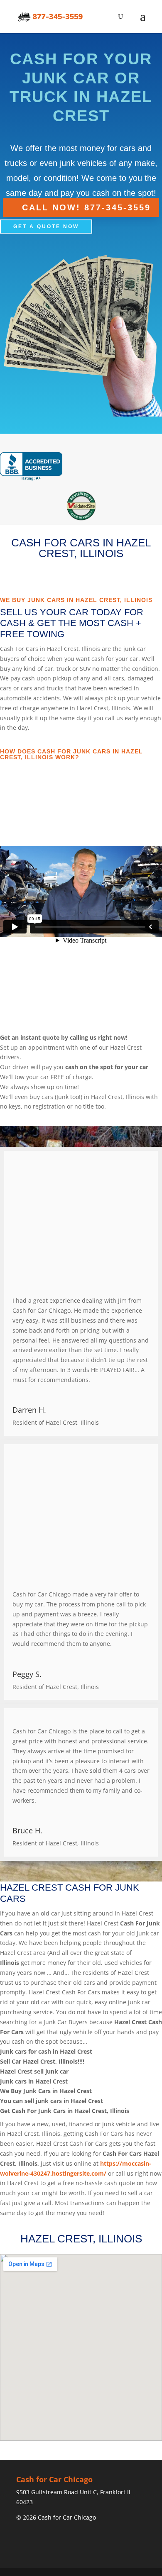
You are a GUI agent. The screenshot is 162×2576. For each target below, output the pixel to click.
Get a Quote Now (46, 227)
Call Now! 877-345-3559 (86, 207)
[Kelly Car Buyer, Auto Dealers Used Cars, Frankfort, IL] (31, 467)
